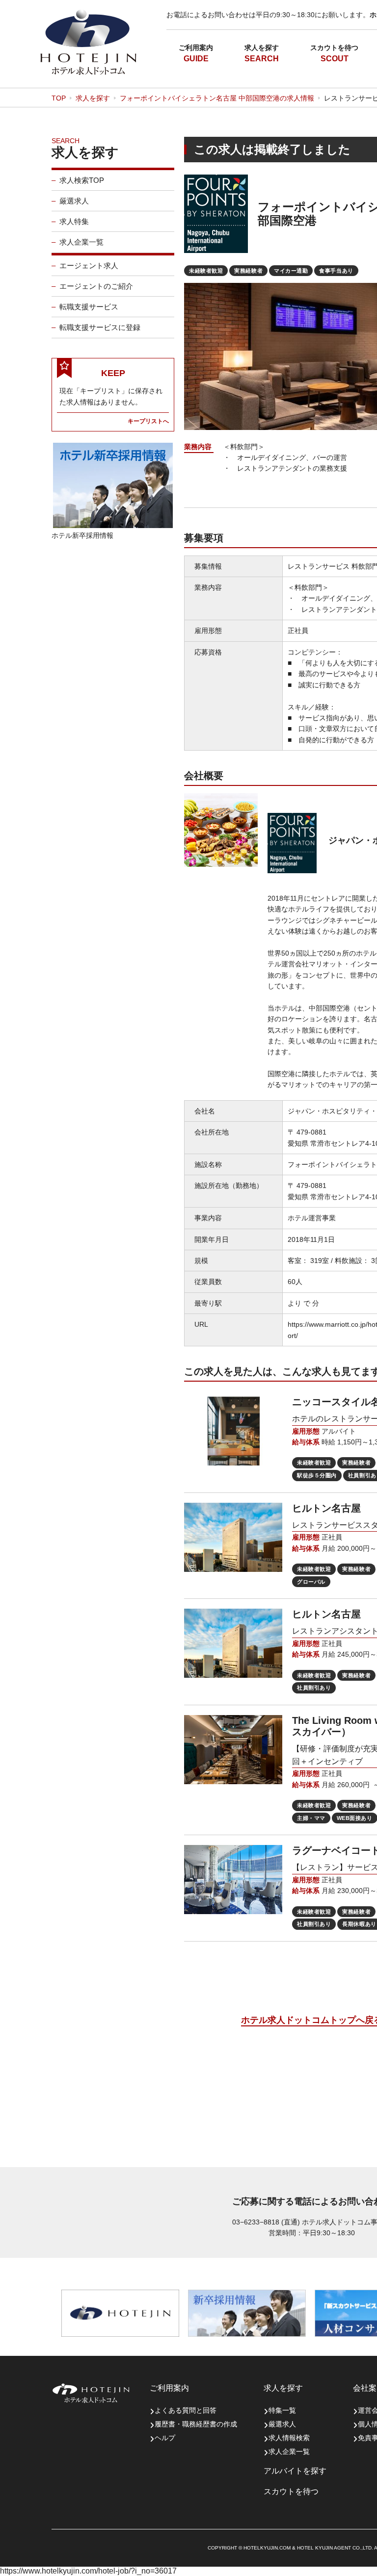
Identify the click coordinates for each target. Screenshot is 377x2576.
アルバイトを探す (295, 2471)
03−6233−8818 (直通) (266, 2222)
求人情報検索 (289, 2438)
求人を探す (262, 48)
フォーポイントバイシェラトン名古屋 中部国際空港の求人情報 (217, 98)
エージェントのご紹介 (96, 286)
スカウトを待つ (334, 48)
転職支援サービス (89, 307)
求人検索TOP (82, 180)
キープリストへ (148, 421)
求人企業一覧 (81, 242)
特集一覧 (282, 2410)
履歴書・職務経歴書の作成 (196, 2424)
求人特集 (74, 221)
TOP (59, 98)
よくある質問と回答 (186, 2410)
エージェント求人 (89, 265)
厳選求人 (74, 201)
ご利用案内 (196, 48)
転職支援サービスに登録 (100, 327)
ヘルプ (165, 2438)
